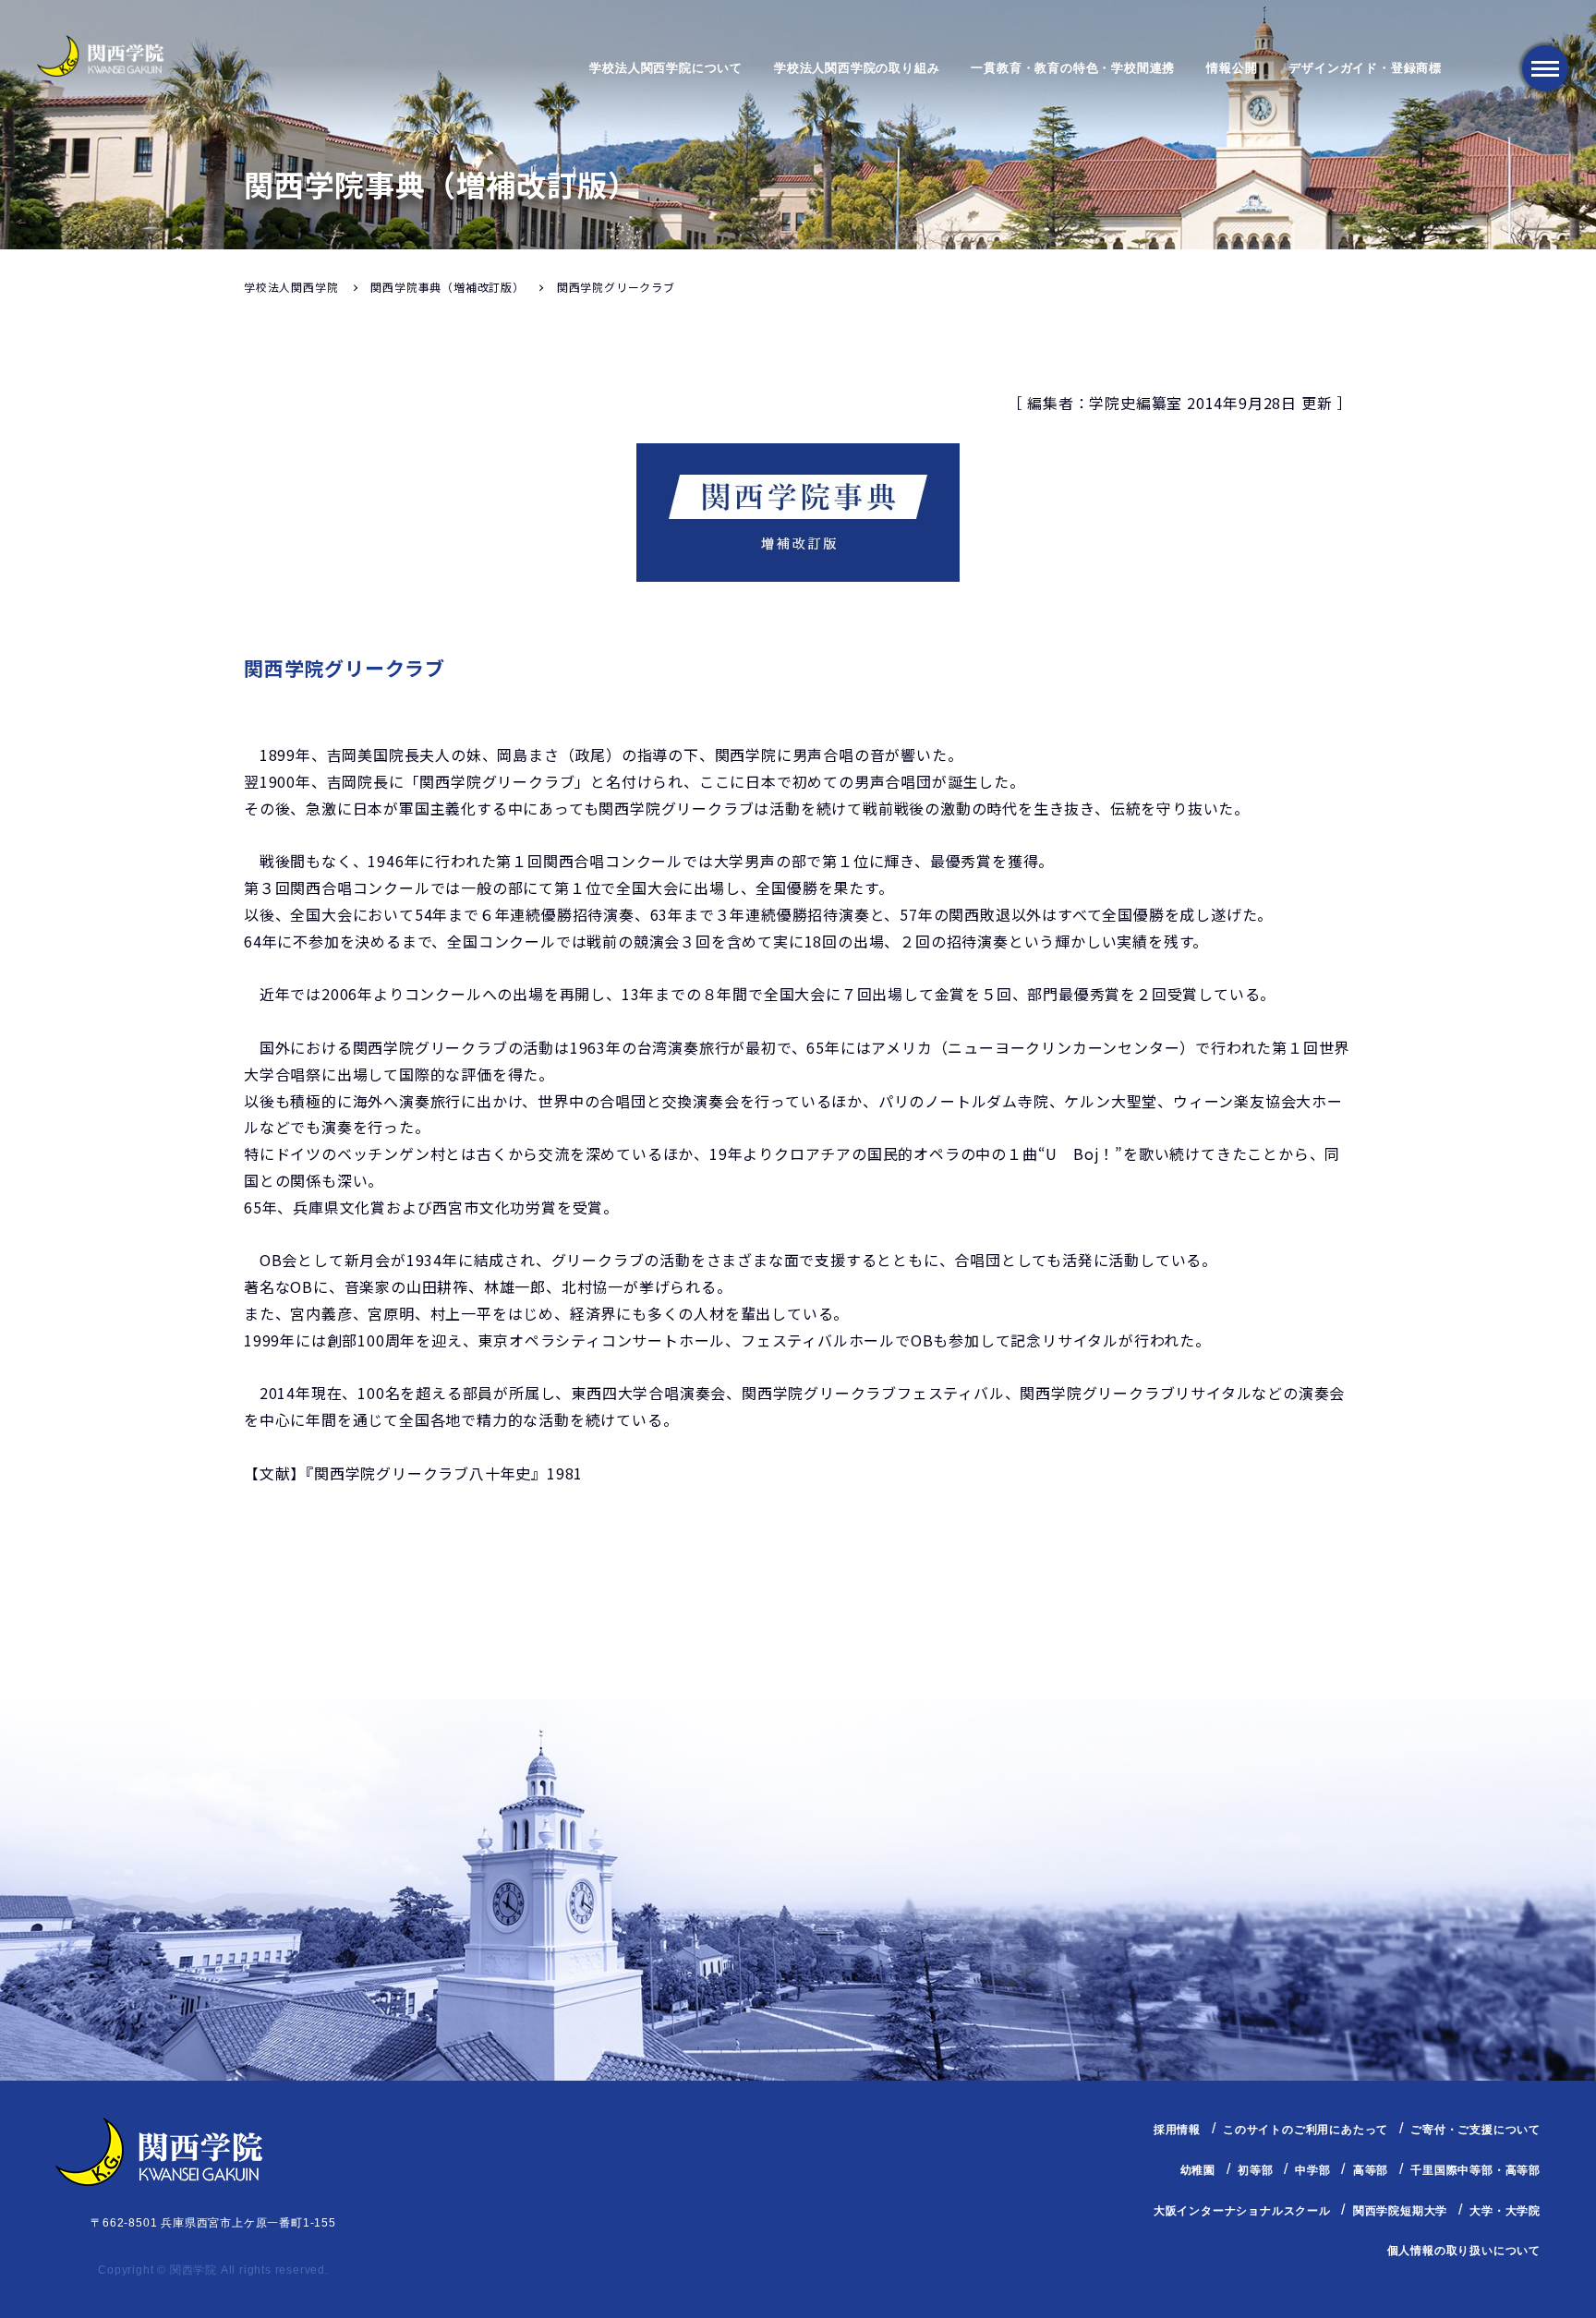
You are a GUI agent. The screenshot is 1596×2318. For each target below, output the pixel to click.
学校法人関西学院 (291, 287)
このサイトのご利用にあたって (1306, 2130)
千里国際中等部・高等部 (1475, 2170)
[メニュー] (1545, 68)
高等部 (1371, 2170)
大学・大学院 (1505, 2211)
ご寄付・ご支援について (1475, 2130)
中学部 (1312, 2170)
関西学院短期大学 (1400, 2211)
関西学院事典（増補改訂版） (447, 287)
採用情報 (1177, 2130)
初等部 (1255, 2170)
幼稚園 (1198, 2170)
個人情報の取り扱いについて (1464, 2251)
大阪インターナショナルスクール (1242, 2211)
